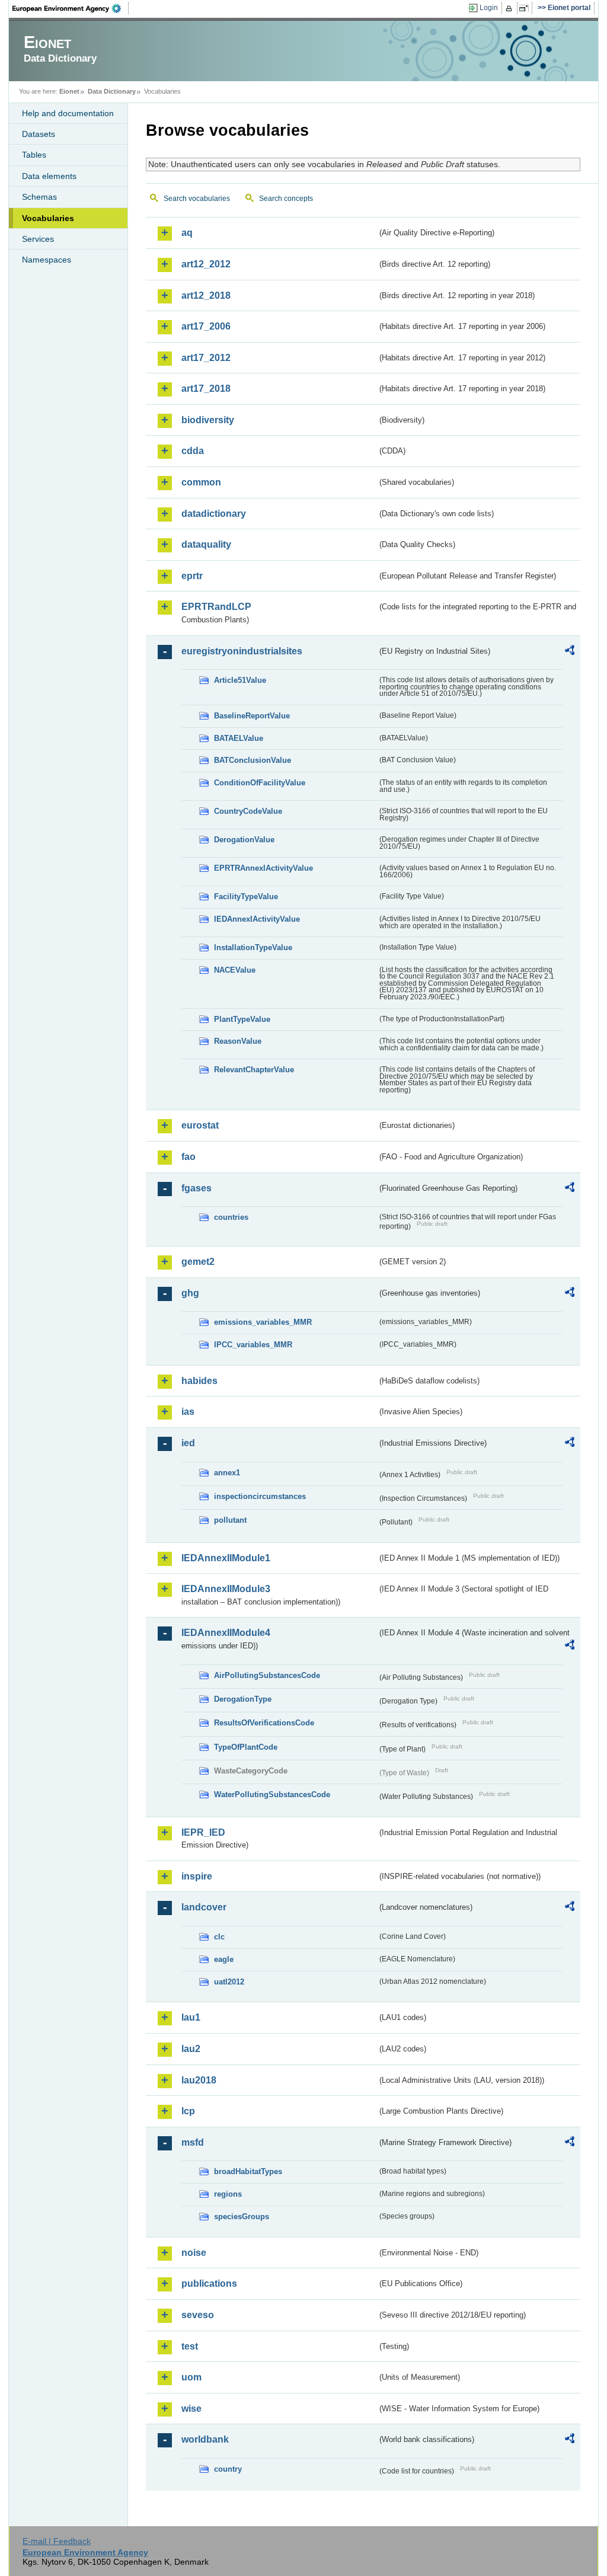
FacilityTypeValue (246, 897)
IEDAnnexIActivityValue (257, 919)
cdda (193, 451)
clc (219, 1937)
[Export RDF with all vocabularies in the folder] (570, 652)
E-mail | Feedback (57, 2541)
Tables (34, 155)
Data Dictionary (112, 91)
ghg (190, 1293)
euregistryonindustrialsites (242, 651)
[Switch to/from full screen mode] (526, 8)
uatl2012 (229, 1982)
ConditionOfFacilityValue (260, 783)
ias (188, 1412)
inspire (197, 1876)
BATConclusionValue (253, 760)
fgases (197, 1188)
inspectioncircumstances (260, 1496)
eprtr (192, 576)
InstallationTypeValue (253, 947)
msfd (193, 2142)
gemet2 (198, 1262)
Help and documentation (68, 113)
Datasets (39, 134)
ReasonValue (238, 1041)
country (228, 2469)
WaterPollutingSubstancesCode (272, 1794)
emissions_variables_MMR (263, 1322)
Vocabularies (48, 218)
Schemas (39, 197)
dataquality (206, 544)
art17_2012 (206, 358)
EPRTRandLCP (216, 607)
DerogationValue (244, 840)
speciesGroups (242, 2217)
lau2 (191, 2049)
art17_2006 (206, 326)
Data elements (49, 176)
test (190, 2346)
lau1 (191, 2017)
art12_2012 (206, 264)
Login (489, 8)
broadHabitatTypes (248, 2171)
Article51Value (240, 680)
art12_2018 (206, 295)
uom (191, 2377)
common (201, 482)
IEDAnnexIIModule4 (226, 1633)
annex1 (227, 1473)
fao (189, 1157)
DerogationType (243, 1699)
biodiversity (208, 420)
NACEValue (235, 970)
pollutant (230, 1520)
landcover (204, 1907)
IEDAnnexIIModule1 (226, 1558)
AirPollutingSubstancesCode (267, 1675)
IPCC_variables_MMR (253, 1345)
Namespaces (47, 260)
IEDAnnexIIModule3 (226, 1589)
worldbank (205, 2439)
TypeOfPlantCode (246, 1747)
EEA (71, 8)
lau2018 (199, 2080)
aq (187, 233)
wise (191, 2409)
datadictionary (214, 514)
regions (228, 2194)
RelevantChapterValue (254, 1070)
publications (209, 2283)
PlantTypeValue (242, 1019)
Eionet (69, 91)
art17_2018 (206, 389)
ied (188, 1443)
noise (194, 2253)
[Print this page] (511, 8)
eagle (224, 1959)
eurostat (200, 1125)
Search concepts (286, 199)
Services (38, 239)
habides (199, 1381)
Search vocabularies (197, 199)
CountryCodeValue (248, 811)
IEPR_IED (203, 1832)
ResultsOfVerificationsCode (264, 1723)
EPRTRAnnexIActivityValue (263, 868)
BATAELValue (239, 738)
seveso (198, 2315)
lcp (188, 2111)
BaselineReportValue (252, 716)
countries (231, 1217)
